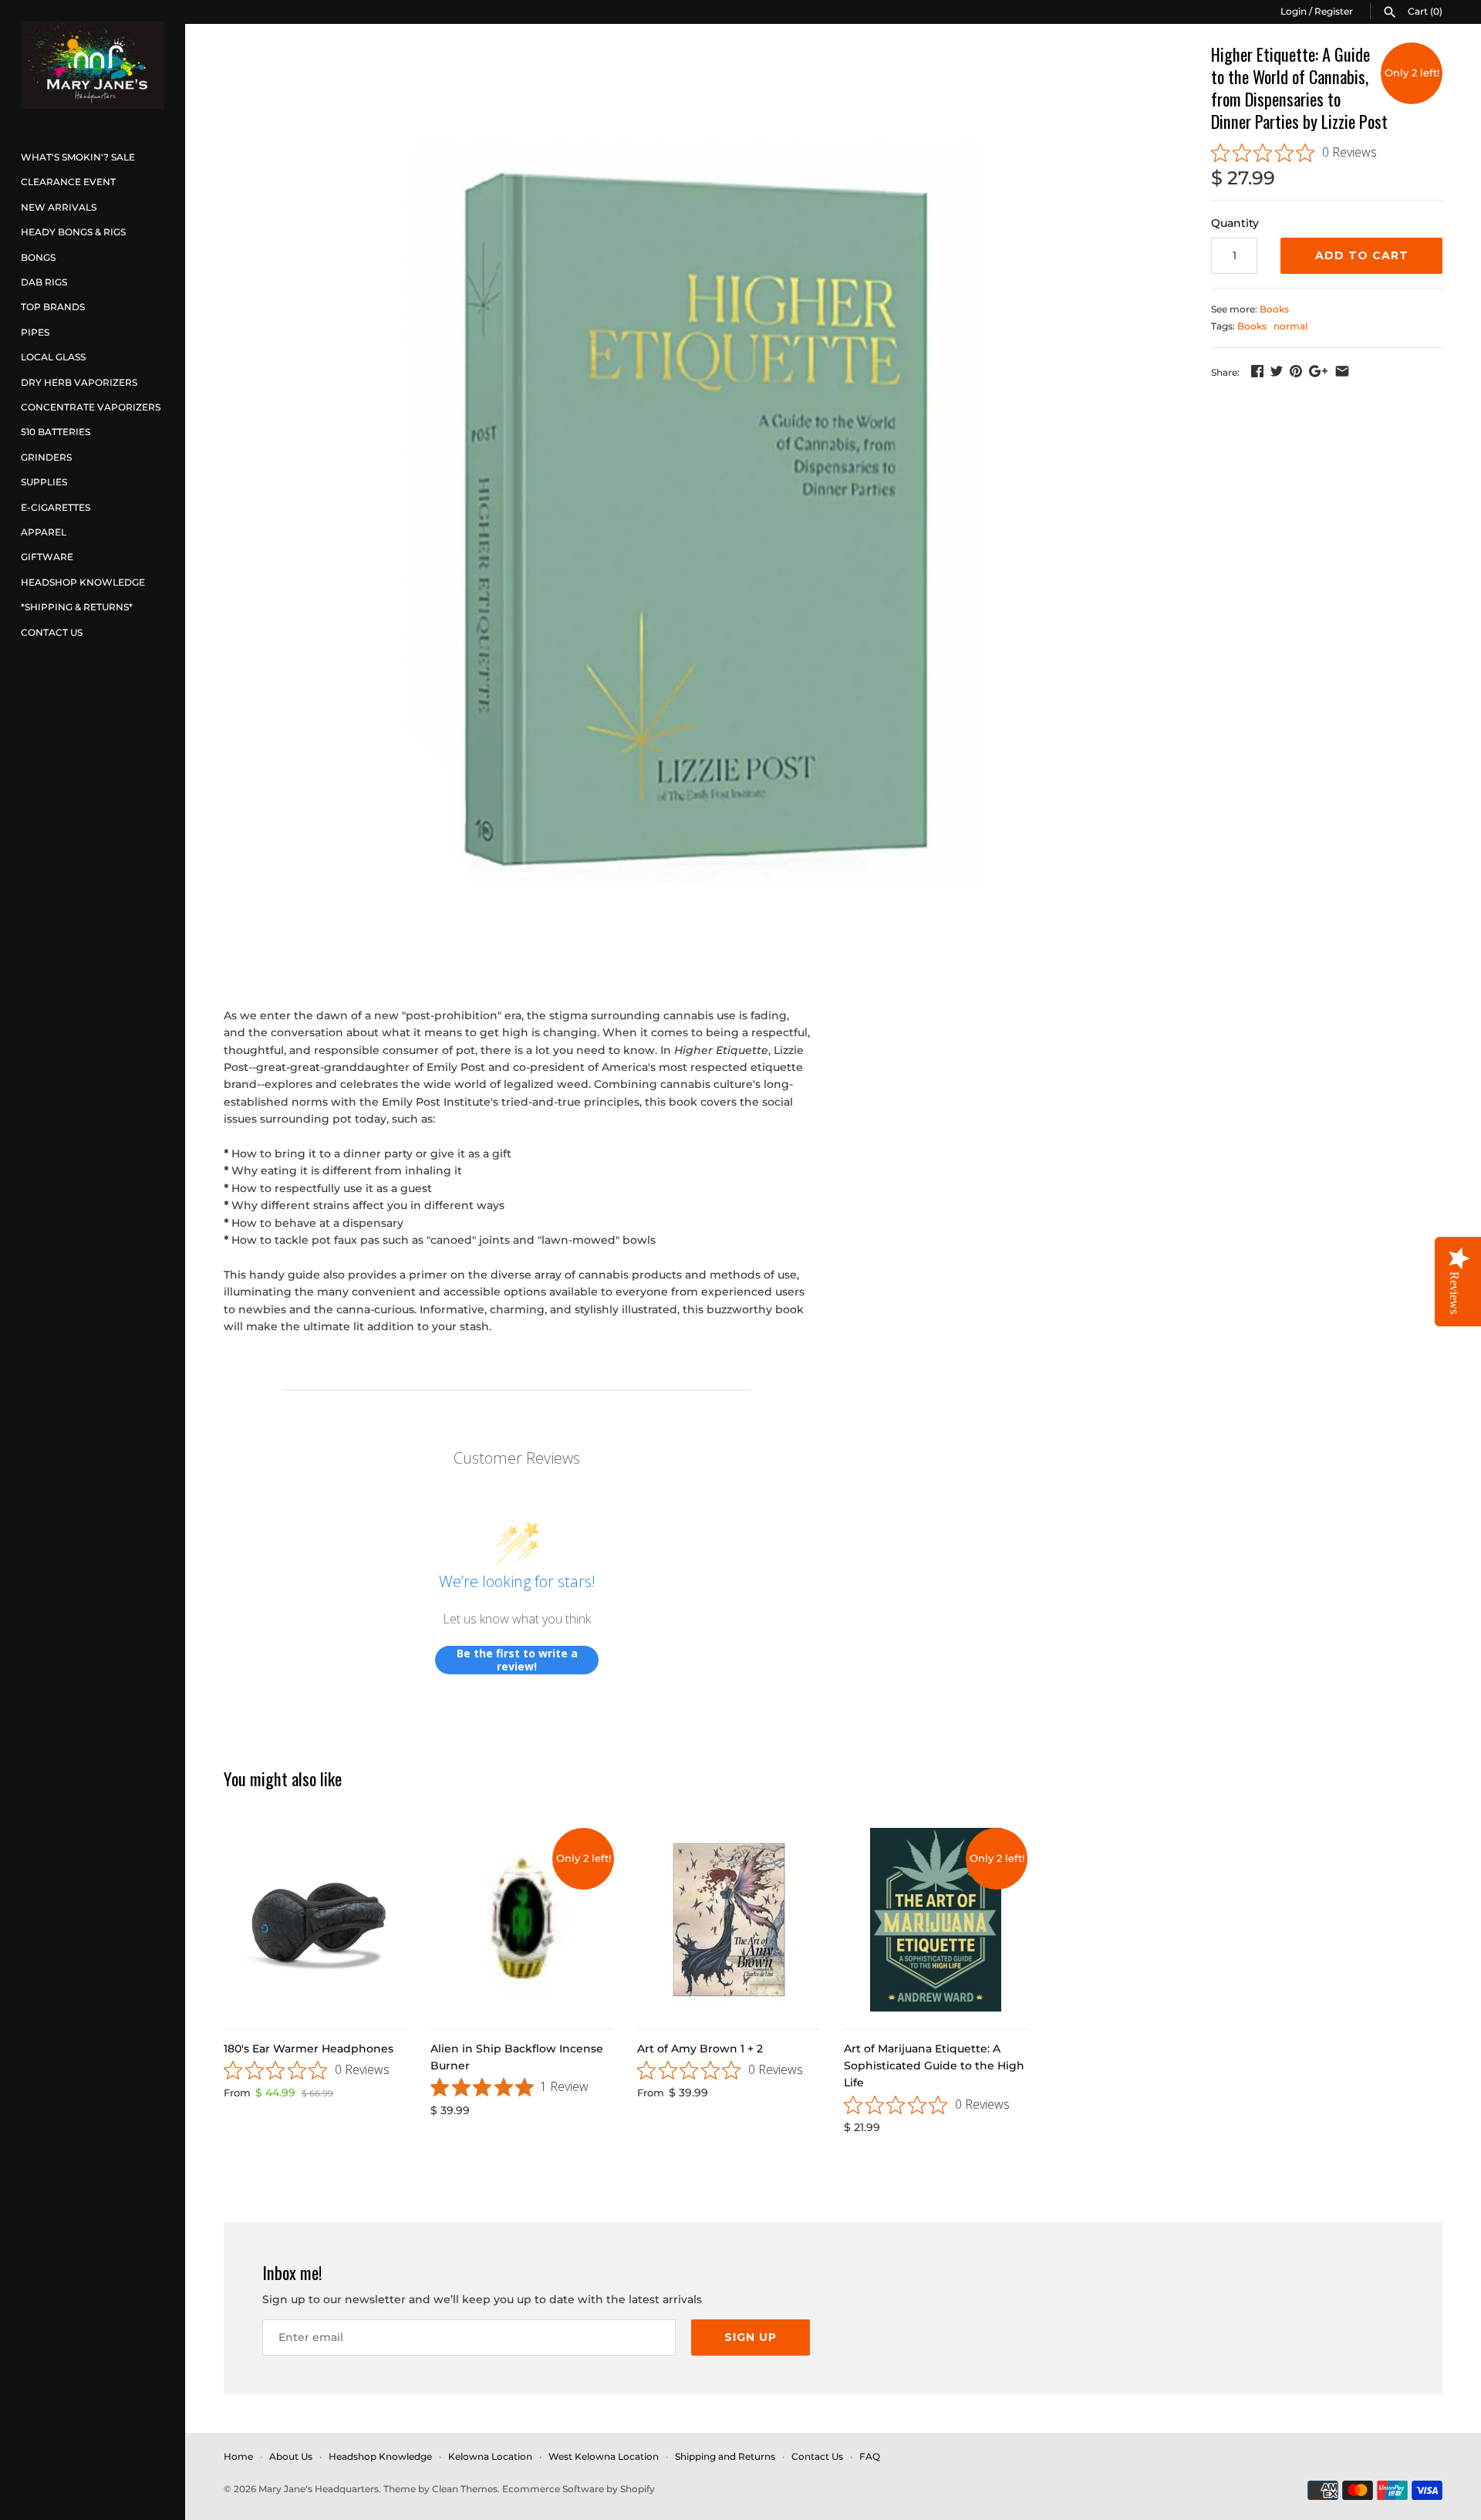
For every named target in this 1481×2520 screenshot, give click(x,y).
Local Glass (53, 357)
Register (1334, 11)
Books (1274, 309)
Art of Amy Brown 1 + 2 (700, 2049)
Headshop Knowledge (83, 582)
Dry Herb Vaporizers (79, 382)
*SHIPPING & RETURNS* (77, 607)
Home (238, 2456)
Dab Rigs (44, 282)
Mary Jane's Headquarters (319, 2489)
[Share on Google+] (1318, 371)
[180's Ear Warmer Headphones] (315, 1920)
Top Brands (53, 307)
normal (1290, 326)
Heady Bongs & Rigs (73, 232)
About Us (291, 2456)
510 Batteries (56, 432)
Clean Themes (465, 2489)
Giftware (47, 557)
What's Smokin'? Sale (78, 157)
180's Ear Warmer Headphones (309, 2049)
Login (1294, 11)
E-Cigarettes (56, 507)
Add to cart (1362, 255)
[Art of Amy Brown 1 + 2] (729, 1920)
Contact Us (52, 632)
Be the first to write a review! (517, 1660)
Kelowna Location (490, 2456)
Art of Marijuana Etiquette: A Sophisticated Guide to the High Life (934, 2066)
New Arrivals (59, 207)
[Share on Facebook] (1257, 371)
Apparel (44, 532)
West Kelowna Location (604, 2456)
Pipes (35, 332)
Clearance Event (68, 182)
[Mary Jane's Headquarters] (93, 65)
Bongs (38, 257)
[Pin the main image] (1296, 371)
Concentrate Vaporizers (91, 407)
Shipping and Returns (725, 2456)
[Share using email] (1342, 371)
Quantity (1235, 223)
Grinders (46, 457)
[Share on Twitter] (1277, 371)
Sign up (751, 2337)
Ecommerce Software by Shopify (579, 2489)
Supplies (44, 482)
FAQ (870, 2456)
